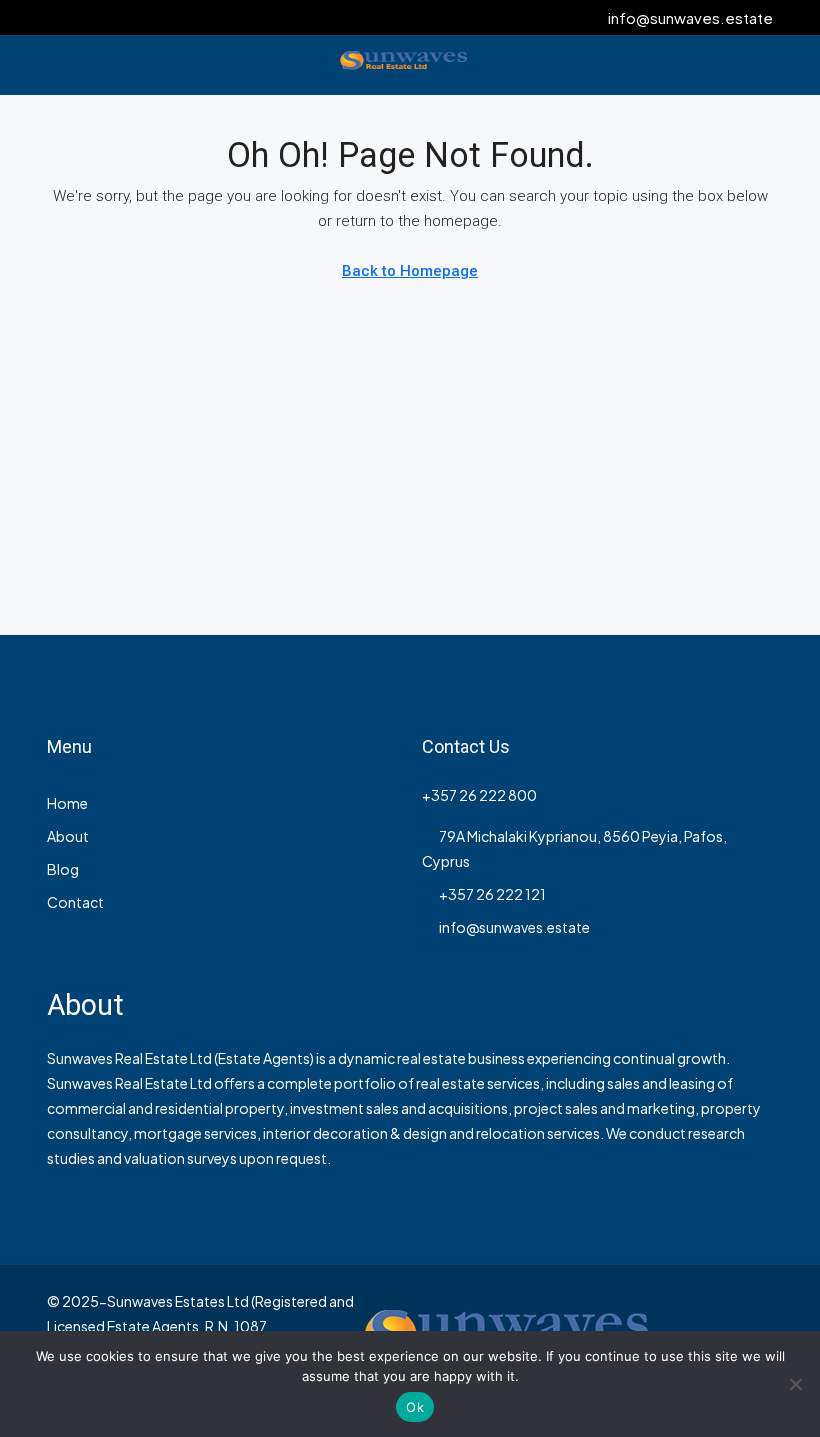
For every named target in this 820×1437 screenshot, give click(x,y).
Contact (75, 902)
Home (67, 803)
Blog (63, 869)
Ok (415, 1407)
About (68, 836)
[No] (795, 1384)
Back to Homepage (410, 271)
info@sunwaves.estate (514, 927)
